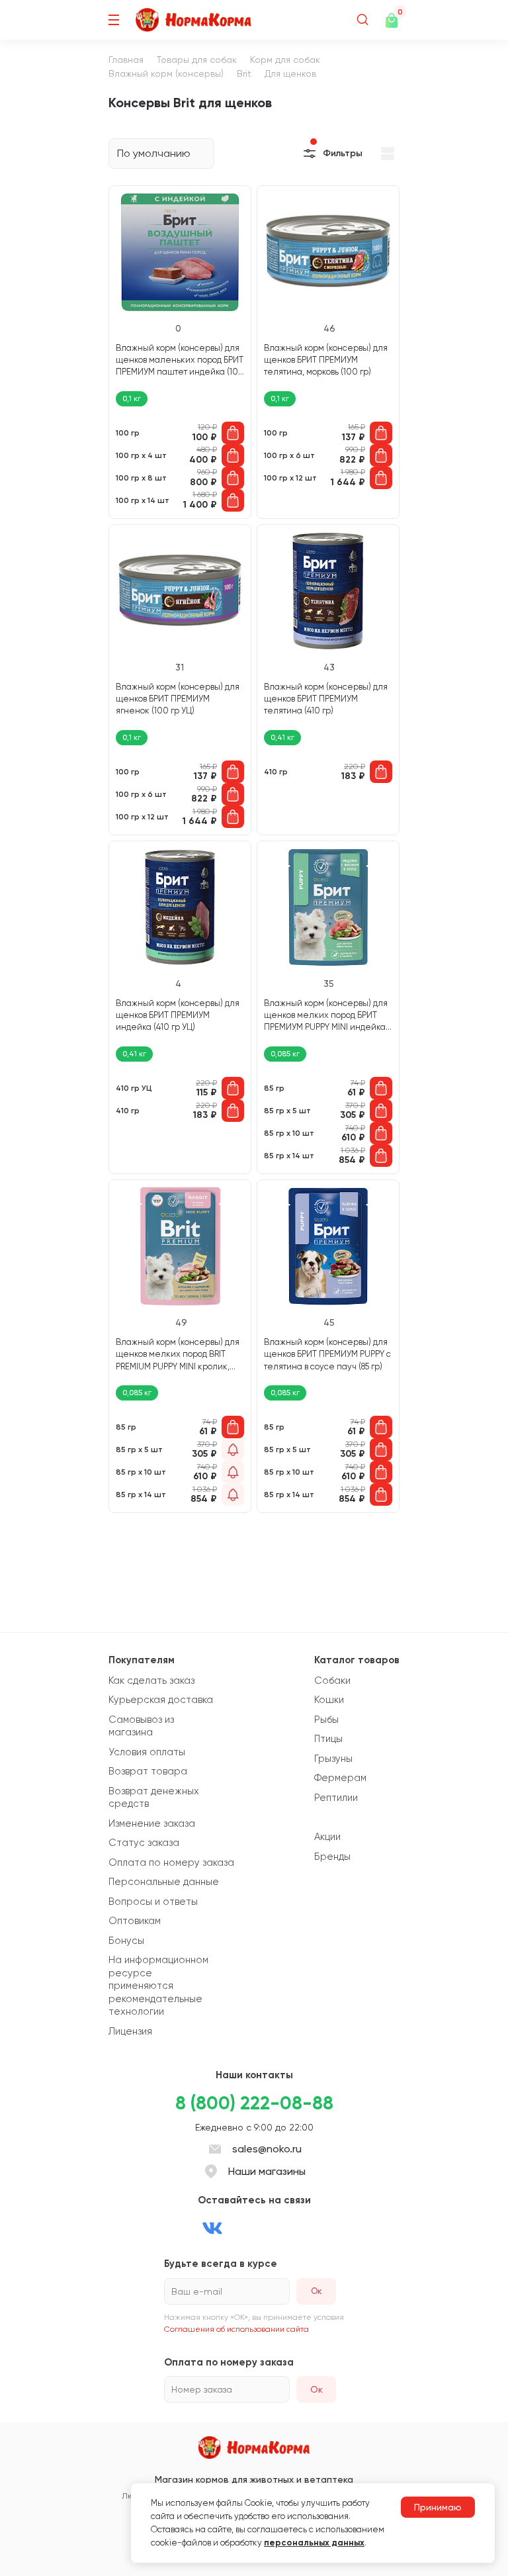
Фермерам (340, 1778)
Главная (126, 60)
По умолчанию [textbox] (154, 153)
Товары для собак (197, 60)
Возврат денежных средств (154, 1798)
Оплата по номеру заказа (171, 1863)
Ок (317, 2389)
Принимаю (438, 2507)
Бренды (332, 1857)
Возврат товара (148, 1771)
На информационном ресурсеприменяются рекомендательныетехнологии (158, 1986)
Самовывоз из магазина (141, 1726)
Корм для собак (285, 60)
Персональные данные (164, 1882)
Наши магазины (267, 2171)
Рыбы (326, 1720)
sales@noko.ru (267, 2149)
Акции (327, 1837)
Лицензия (130, 2031)
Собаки (332, 1680)
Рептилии (336, 1798)
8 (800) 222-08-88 (254, 2103)
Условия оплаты (147, 1752)
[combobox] (161, 154)
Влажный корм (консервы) (166, 73)
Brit (244, 73)
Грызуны (333, 1759)
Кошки (329, 1700)
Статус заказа (144, 1843)
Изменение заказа (152, 1823)
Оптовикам (135, 1921)
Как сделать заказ (151, 1680)
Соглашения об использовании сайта (236, 2329)
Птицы (328, 1739)
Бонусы (126, 1941)
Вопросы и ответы (153, 1902)
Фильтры (343, 153)
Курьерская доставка (161, 1700)
